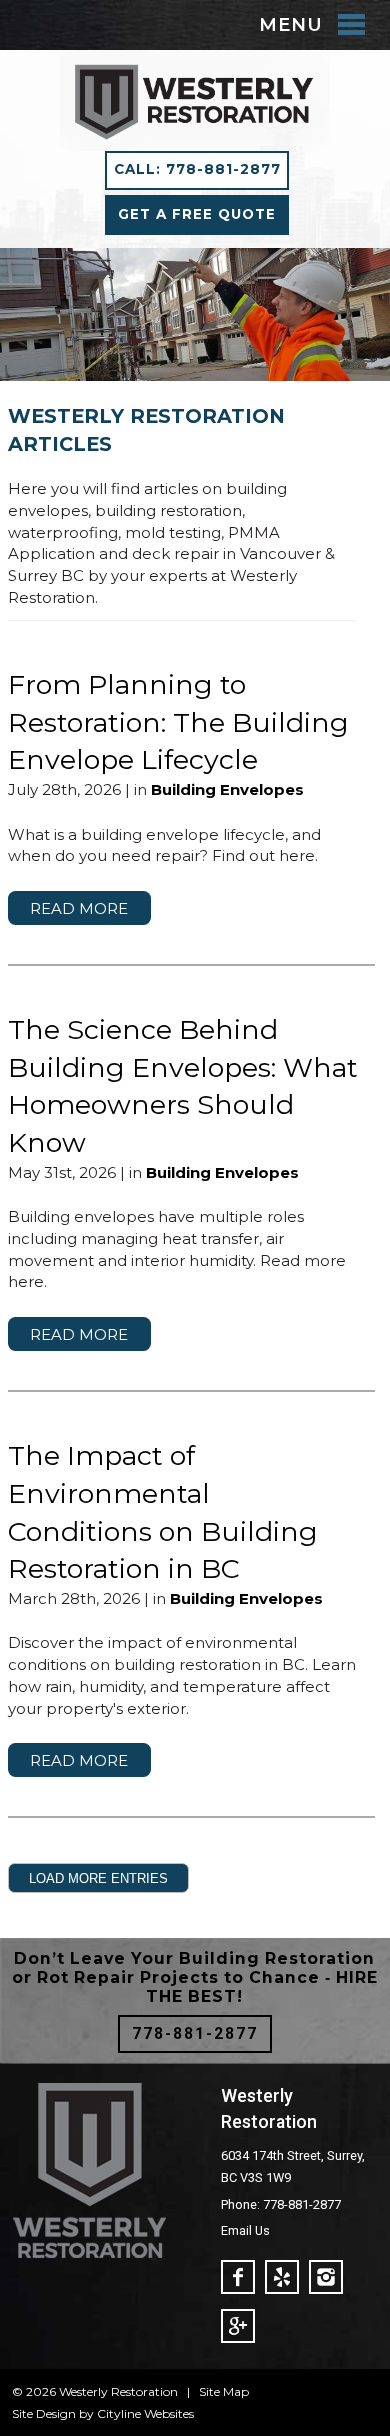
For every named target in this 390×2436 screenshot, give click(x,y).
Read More (79, 907)
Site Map (224, 2391)
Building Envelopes (227, 789)
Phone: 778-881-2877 (281, 2204)
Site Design (44, 2413)
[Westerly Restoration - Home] (195, 139)
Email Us (245, 2230)
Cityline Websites (145, 2413)
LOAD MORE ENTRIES (98, 1878)
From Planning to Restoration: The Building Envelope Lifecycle (178, 722)
